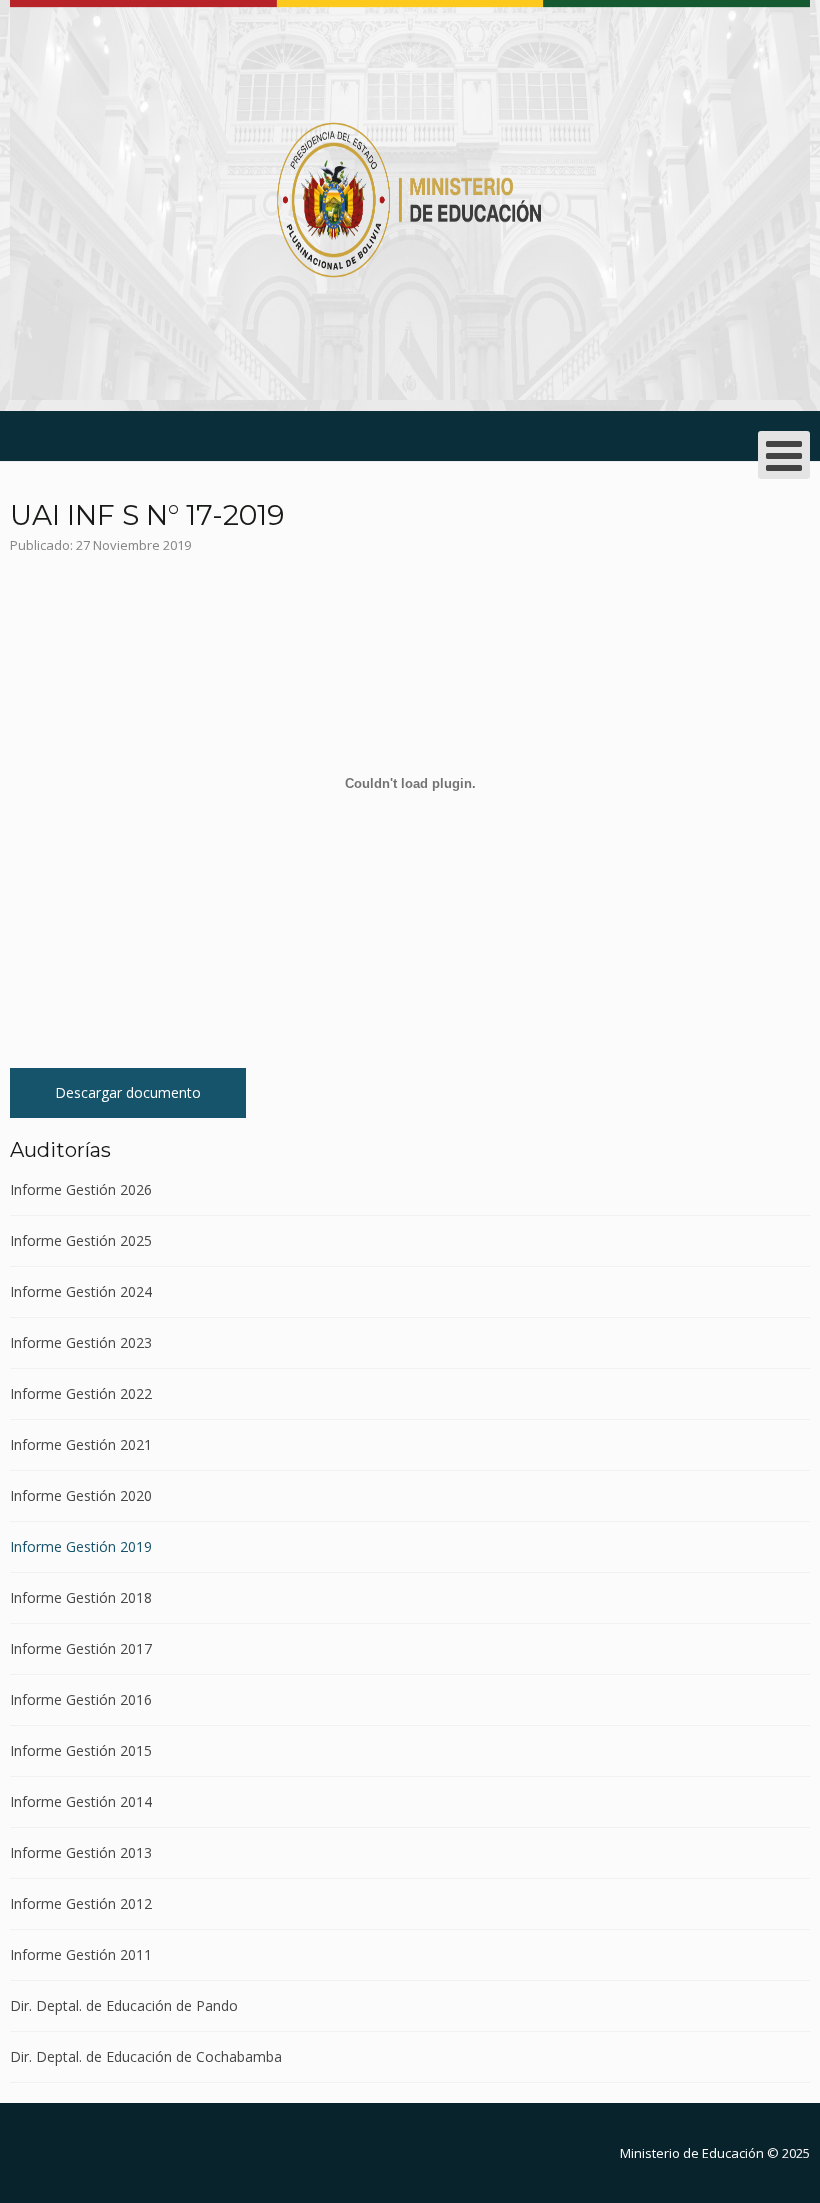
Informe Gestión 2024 (81, 1291)
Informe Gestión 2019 (81, 1546)
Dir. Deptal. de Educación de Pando (124, 2005)
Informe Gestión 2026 (81, 1190)
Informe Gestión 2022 (81, 1393)
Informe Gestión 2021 (81, 1444)
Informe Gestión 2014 (81, 1801)
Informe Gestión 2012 (81, 1903)
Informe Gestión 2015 (81, 1750)
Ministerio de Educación (692, 2153)
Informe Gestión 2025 (81, 1240)
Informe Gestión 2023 (81, 1342)
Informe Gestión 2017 (81, 1648)
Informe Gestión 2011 (81, 1954)
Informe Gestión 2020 (81, 1495)
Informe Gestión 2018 (81, 1597)
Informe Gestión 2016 (81, 1699)
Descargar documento (128, 1092)
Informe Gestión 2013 (81, 1852)
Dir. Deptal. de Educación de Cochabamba (146, 2056)
